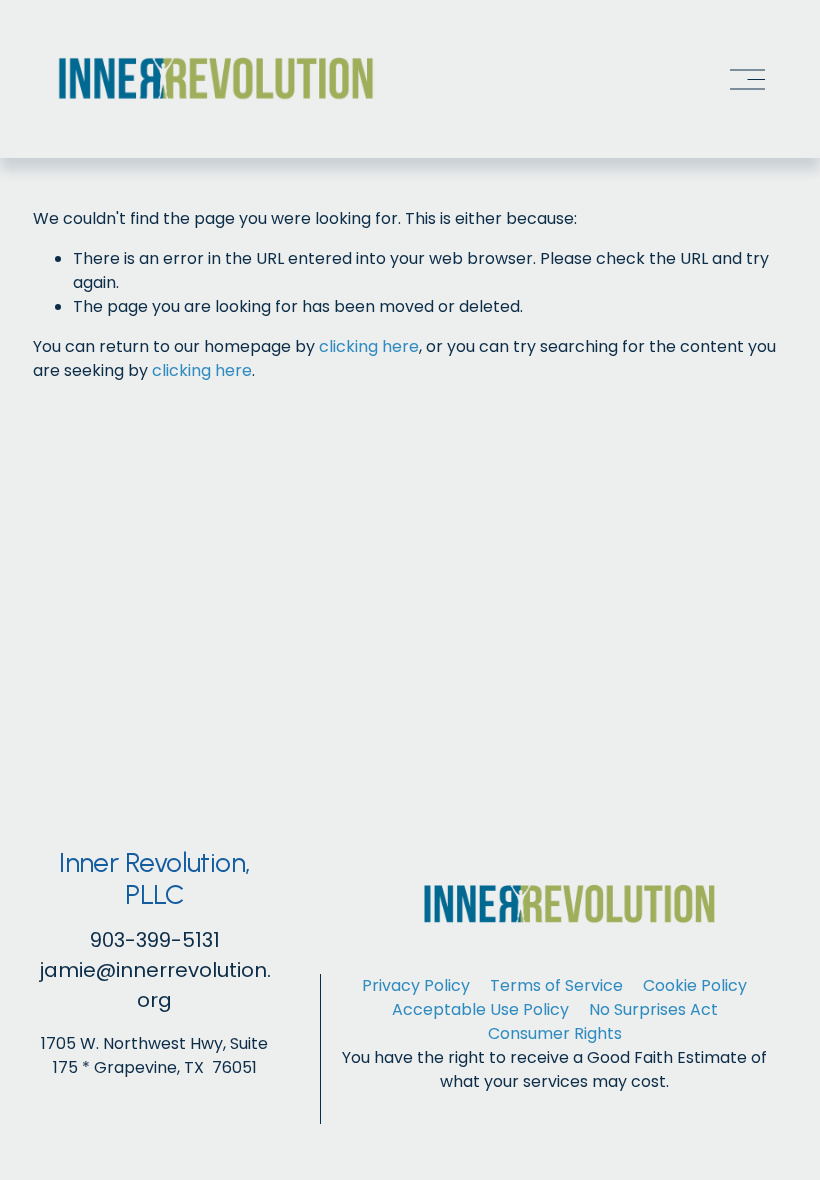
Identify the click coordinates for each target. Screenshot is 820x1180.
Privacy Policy (416, 985)
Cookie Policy (695, 985)
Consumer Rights (555, 1033)
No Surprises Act (653, 1009)
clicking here (369, 346)
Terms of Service (556, 985)
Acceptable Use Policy (480, 1009)
